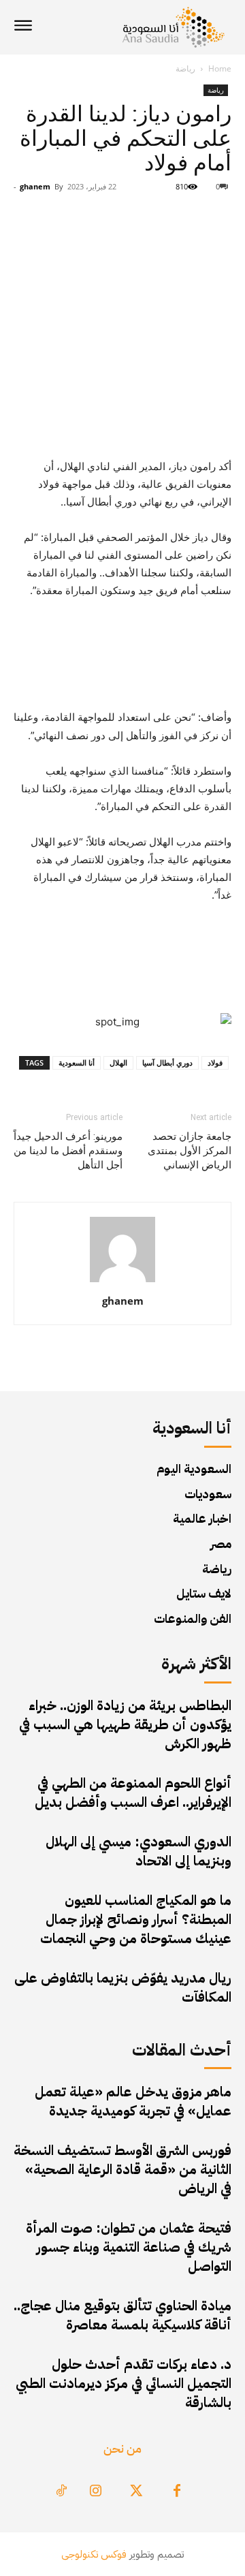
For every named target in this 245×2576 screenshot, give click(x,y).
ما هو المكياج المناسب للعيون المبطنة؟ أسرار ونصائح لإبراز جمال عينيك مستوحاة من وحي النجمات (136, 1919)
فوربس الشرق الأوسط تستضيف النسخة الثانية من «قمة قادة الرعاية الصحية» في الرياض (122, 2169)
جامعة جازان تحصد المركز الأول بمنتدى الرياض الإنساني (190, 1151)
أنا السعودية (77, 1062)
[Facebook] (177, 2492)
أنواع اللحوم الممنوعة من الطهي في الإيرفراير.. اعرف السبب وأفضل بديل (133, 1793)
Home (220, 68)
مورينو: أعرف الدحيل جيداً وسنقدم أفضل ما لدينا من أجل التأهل (68, 1151)
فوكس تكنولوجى (94, 2554)
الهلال (118, 1062)
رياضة (185, 68)
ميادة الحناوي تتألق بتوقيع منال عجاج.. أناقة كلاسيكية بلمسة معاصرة (122, 2315)
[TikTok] (61, 2492)
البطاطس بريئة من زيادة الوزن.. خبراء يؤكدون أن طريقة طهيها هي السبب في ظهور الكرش (125, 1724)
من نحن (122, 2448)
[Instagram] (95, 2492)
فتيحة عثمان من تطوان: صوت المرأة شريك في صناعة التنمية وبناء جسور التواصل (129, 2247)
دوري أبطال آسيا (167, 1062)
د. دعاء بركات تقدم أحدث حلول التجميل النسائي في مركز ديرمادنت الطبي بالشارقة (124, 2383)
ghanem (35, 186)
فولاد (215, 1062)
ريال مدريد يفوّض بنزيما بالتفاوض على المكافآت (123, 1987)
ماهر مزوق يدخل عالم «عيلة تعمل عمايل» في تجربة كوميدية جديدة (133, 2101)
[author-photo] (122, 1282)
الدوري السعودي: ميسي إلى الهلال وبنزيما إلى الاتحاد (138, 1851)
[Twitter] (136, 2492)
